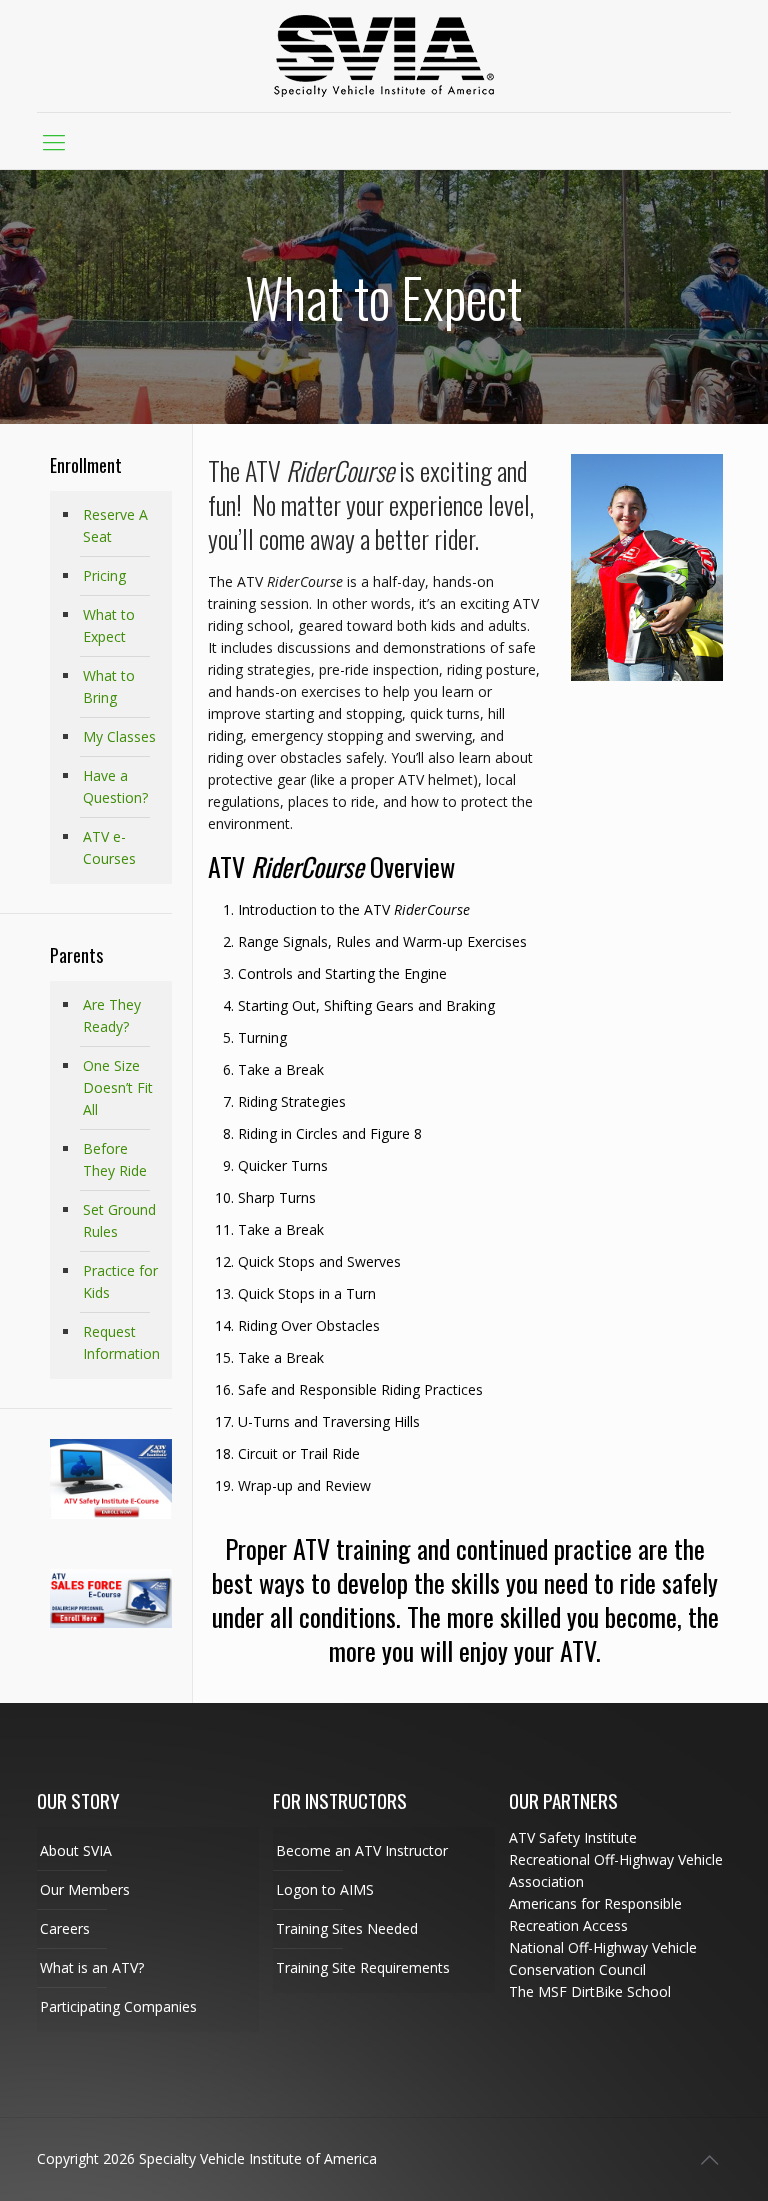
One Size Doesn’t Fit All (118, 1087)
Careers (65, 1928)
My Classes (119, 736)
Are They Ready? (112, 1015)
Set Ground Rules (119, 1220)
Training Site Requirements (363, 1967)
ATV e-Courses (109, 847)
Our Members (85, 1889)
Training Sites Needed (347, 1928)
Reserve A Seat (115, 525)
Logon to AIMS (325, 1889)
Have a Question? (115, 786)
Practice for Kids (120, 1281)
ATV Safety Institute (573, 1837)
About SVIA (76, 1850)
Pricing (104, 575)
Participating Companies (118, 2006)
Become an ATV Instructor (362, 1850)
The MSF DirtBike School (590, 1991)
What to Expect (109, 625)
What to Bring (109, 686)
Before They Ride (115, 1159)
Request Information (121, 1342)
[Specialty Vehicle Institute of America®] (384, 56)
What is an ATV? (92, 1967)
